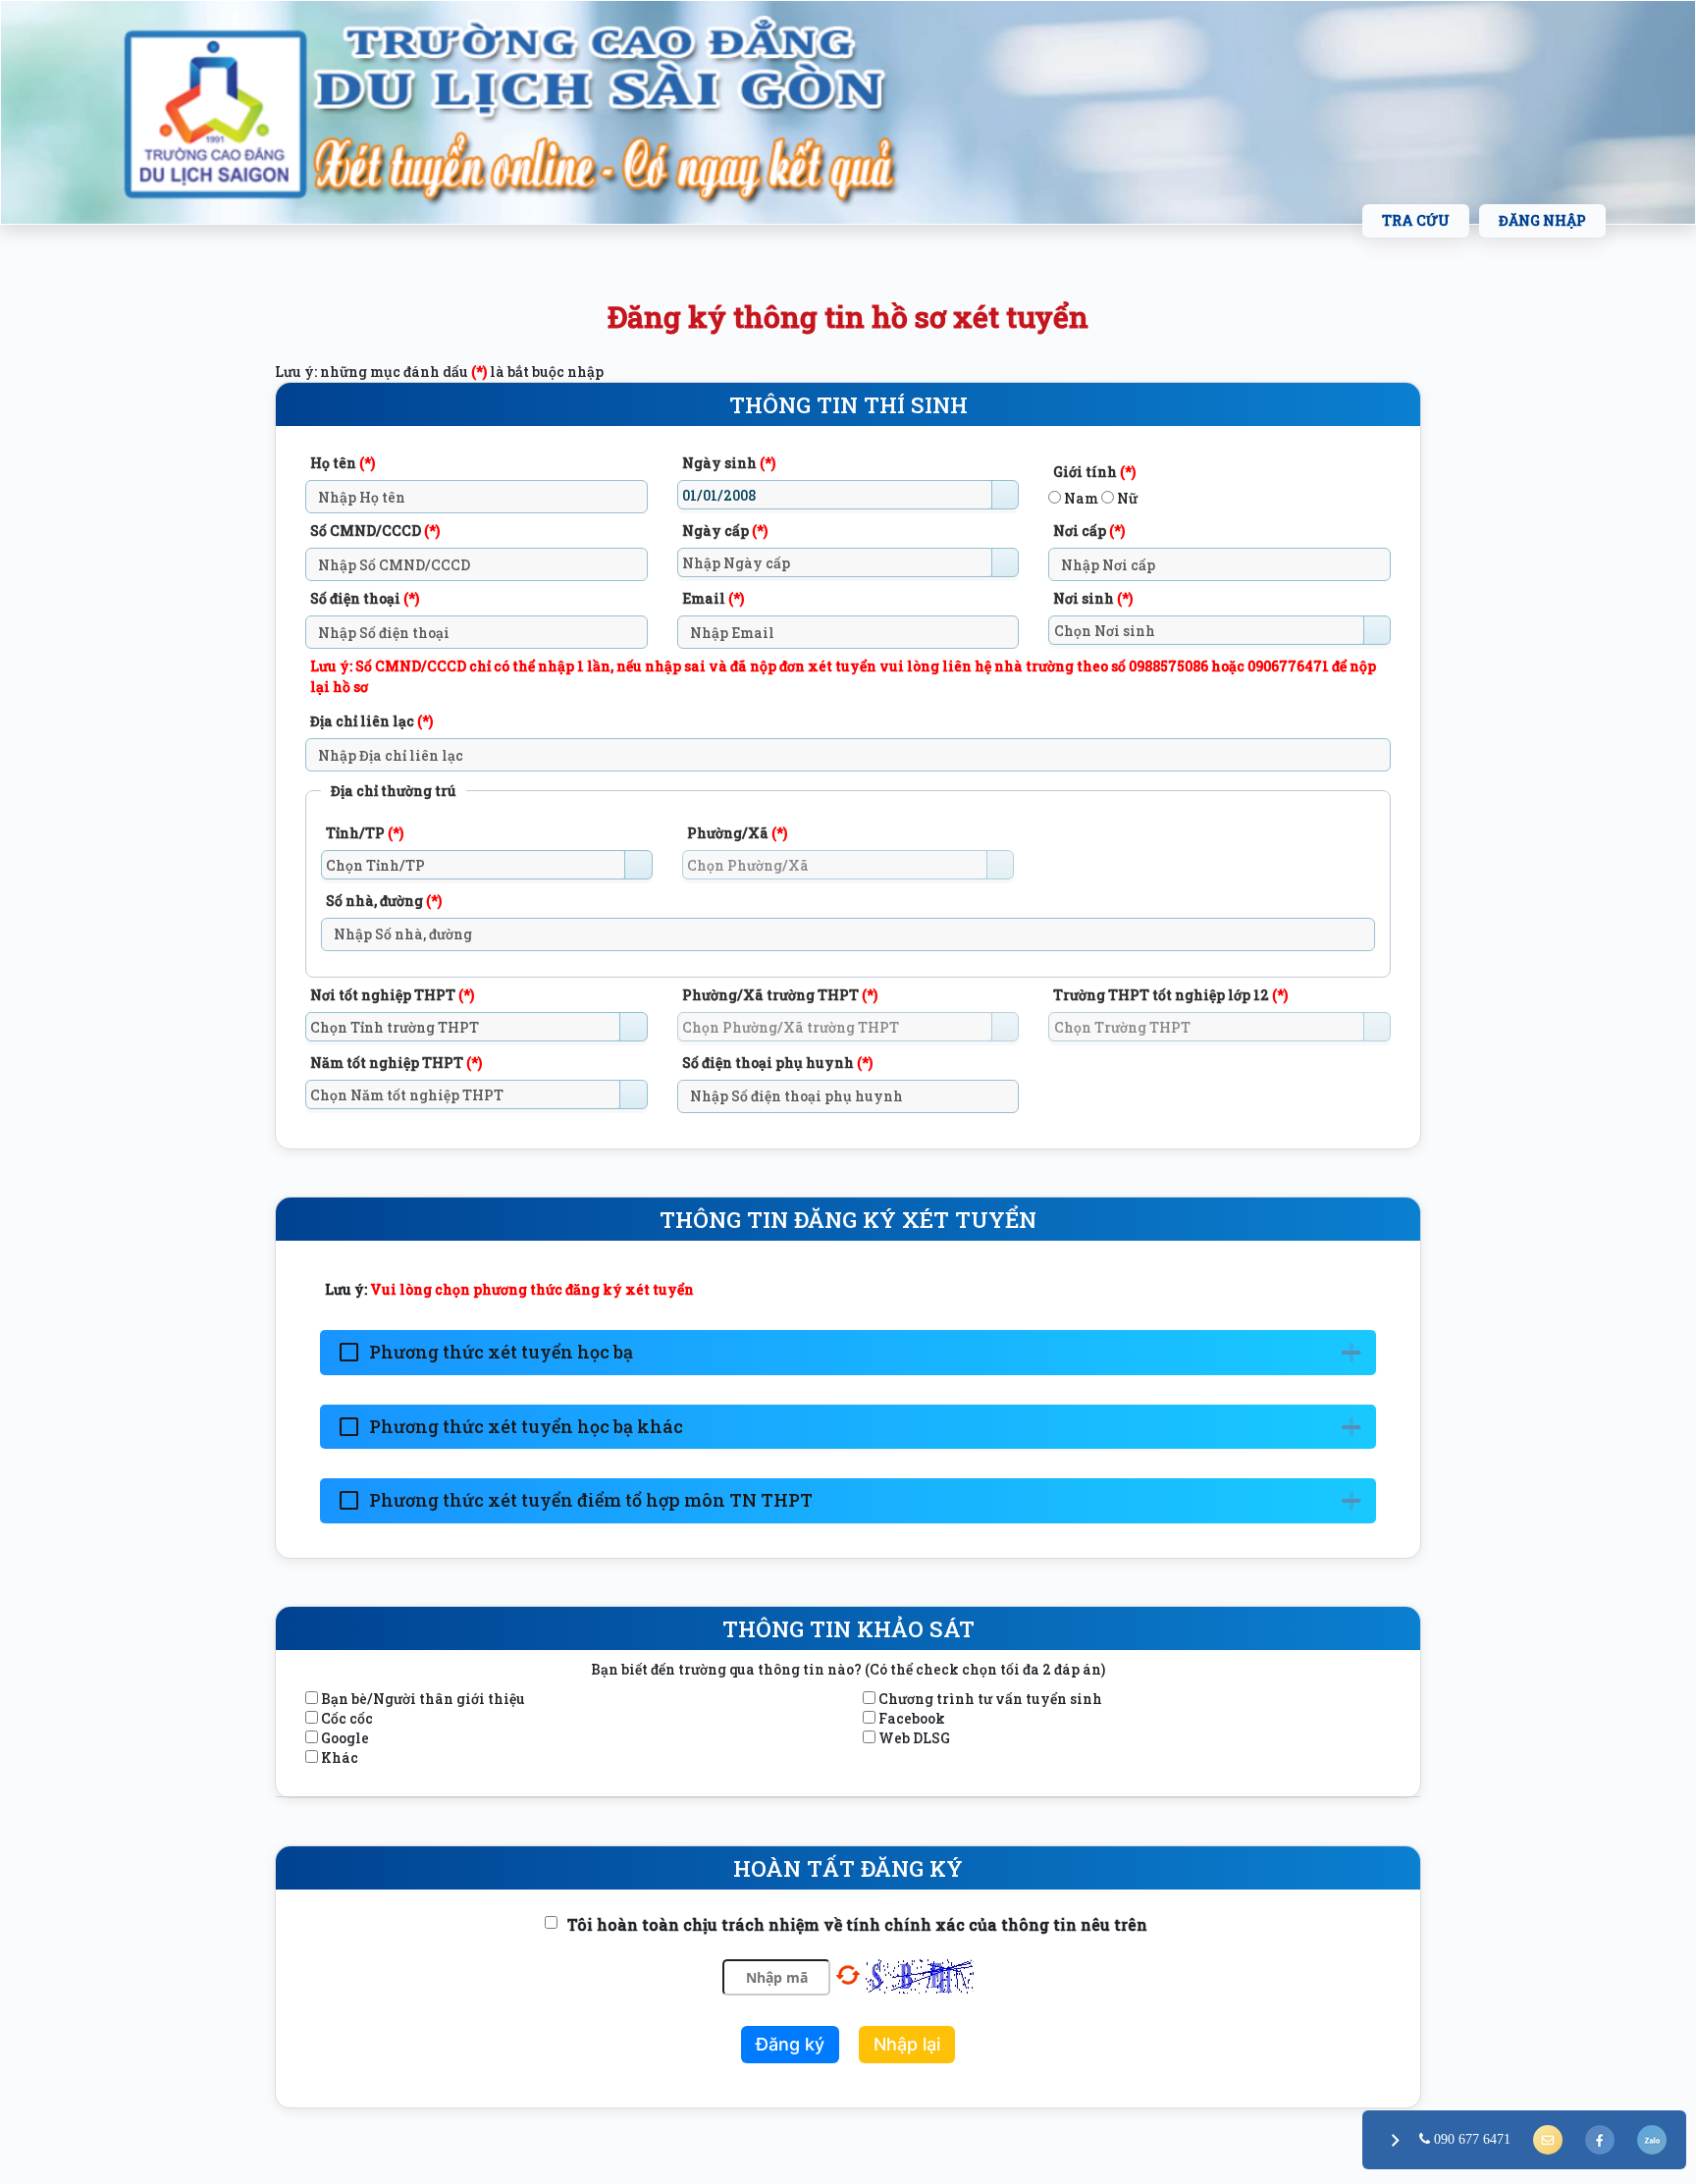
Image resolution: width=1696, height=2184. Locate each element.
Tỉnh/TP (365, 833)
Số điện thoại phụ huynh (777, 1063)
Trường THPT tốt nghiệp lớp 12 (1170, 995)
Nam (1080, 498)
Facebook (912, 1718)
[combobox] (835, 495)
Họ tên (343, 463)
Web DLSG (914, 1738)
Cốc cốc (347, 1718)
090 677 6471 (1470, 2139)
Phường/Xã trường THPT (780, 995)
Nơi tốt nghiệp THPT (392, 995)
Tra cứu (1416, 220)
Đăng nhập (1542, 220)
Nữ (1126, 498)
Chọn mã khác (848, 1975)
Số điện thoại (365, 598)
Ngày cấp (725, 531)
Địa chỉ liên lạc (371, 721)
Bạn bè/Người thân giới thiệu (423, 1699)
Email (713, 598)
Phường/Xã (737, 833)
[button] (1005, 495)
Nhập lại (907, 2044)
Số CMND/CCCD (375, 531)
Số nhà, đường (384, 901)
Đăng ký (790, 2044)
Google (345, 1738)
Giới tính (1094, 472)
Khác (340, 1758)
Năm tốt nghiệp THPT (396, 1063)
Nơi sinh (1093, 598)
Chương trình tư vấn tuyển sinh (990, 1699)
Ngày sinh (729, 463)
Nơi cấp (1089, 531)
